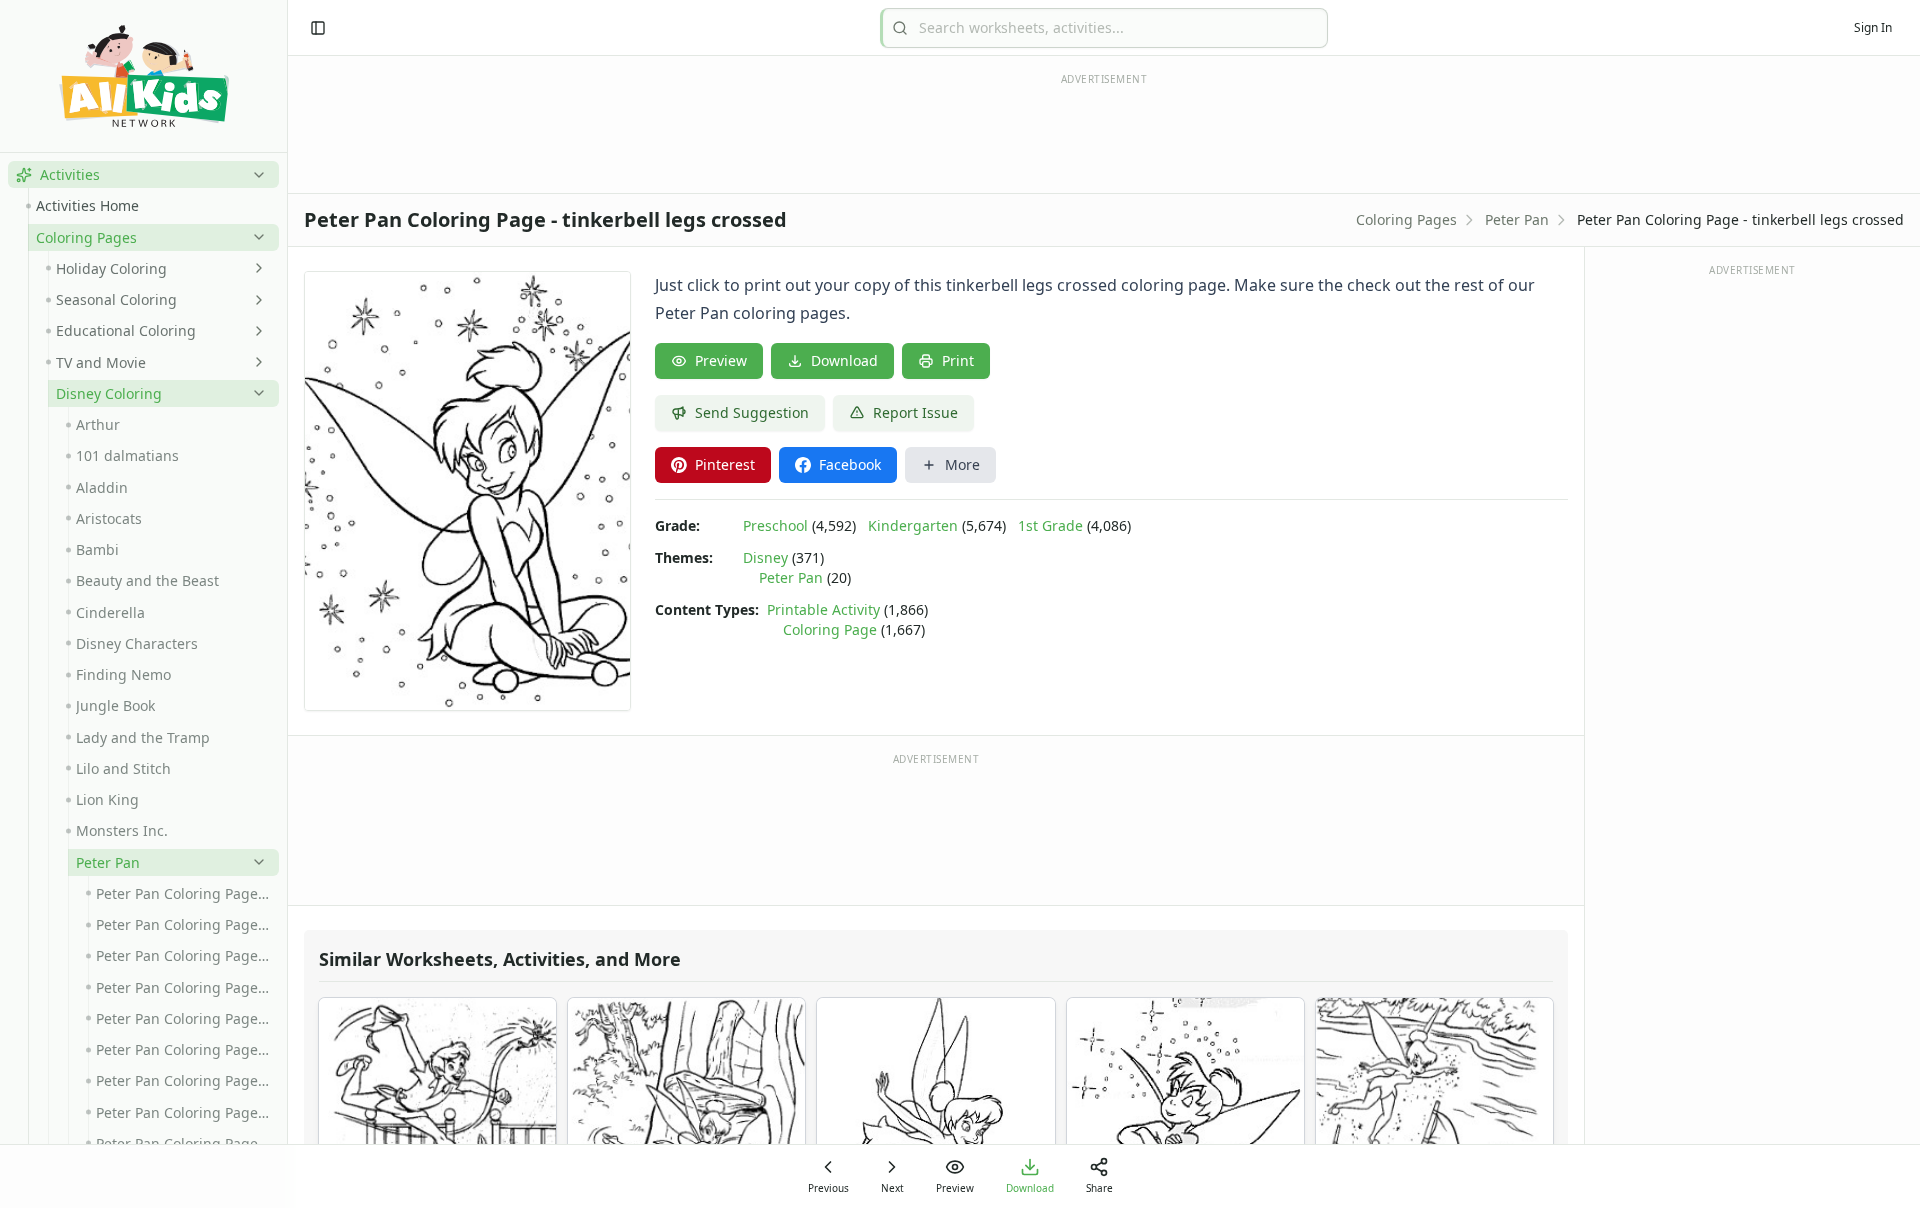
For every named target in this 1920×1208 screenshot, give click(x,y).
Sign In (1873, 27)
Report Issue (915, 412)
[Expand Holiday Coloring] (255, 268)
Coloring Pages (1406, 219)
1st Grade (1050, 525)
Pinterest (725, 464)
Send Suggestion (752, 412)
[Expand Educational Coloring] (255, 331)
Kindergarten (913, 525)
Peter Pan (1517, 219)
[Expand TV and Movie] (255, 362)
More (962, 464)
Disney (765, 557)
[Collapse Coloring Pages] (255, 237)
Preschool (775, 525)
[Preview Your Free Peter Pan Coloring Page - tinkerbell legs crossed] (467, 491)
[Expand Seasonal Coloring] (255, 300)
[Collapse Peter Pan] (255, 862)
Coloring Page (830, 629)
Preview (721, 360)
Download (844, 360)
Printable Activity (823, 609)
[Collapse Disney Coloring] (255, 393)
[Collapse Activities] (255, 175)
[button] (143, 174)
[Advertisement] (936, 828)
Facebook (850, 464)
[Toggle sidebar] (318, 28)
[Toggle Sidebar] (287, 604)
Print (958, 360)
